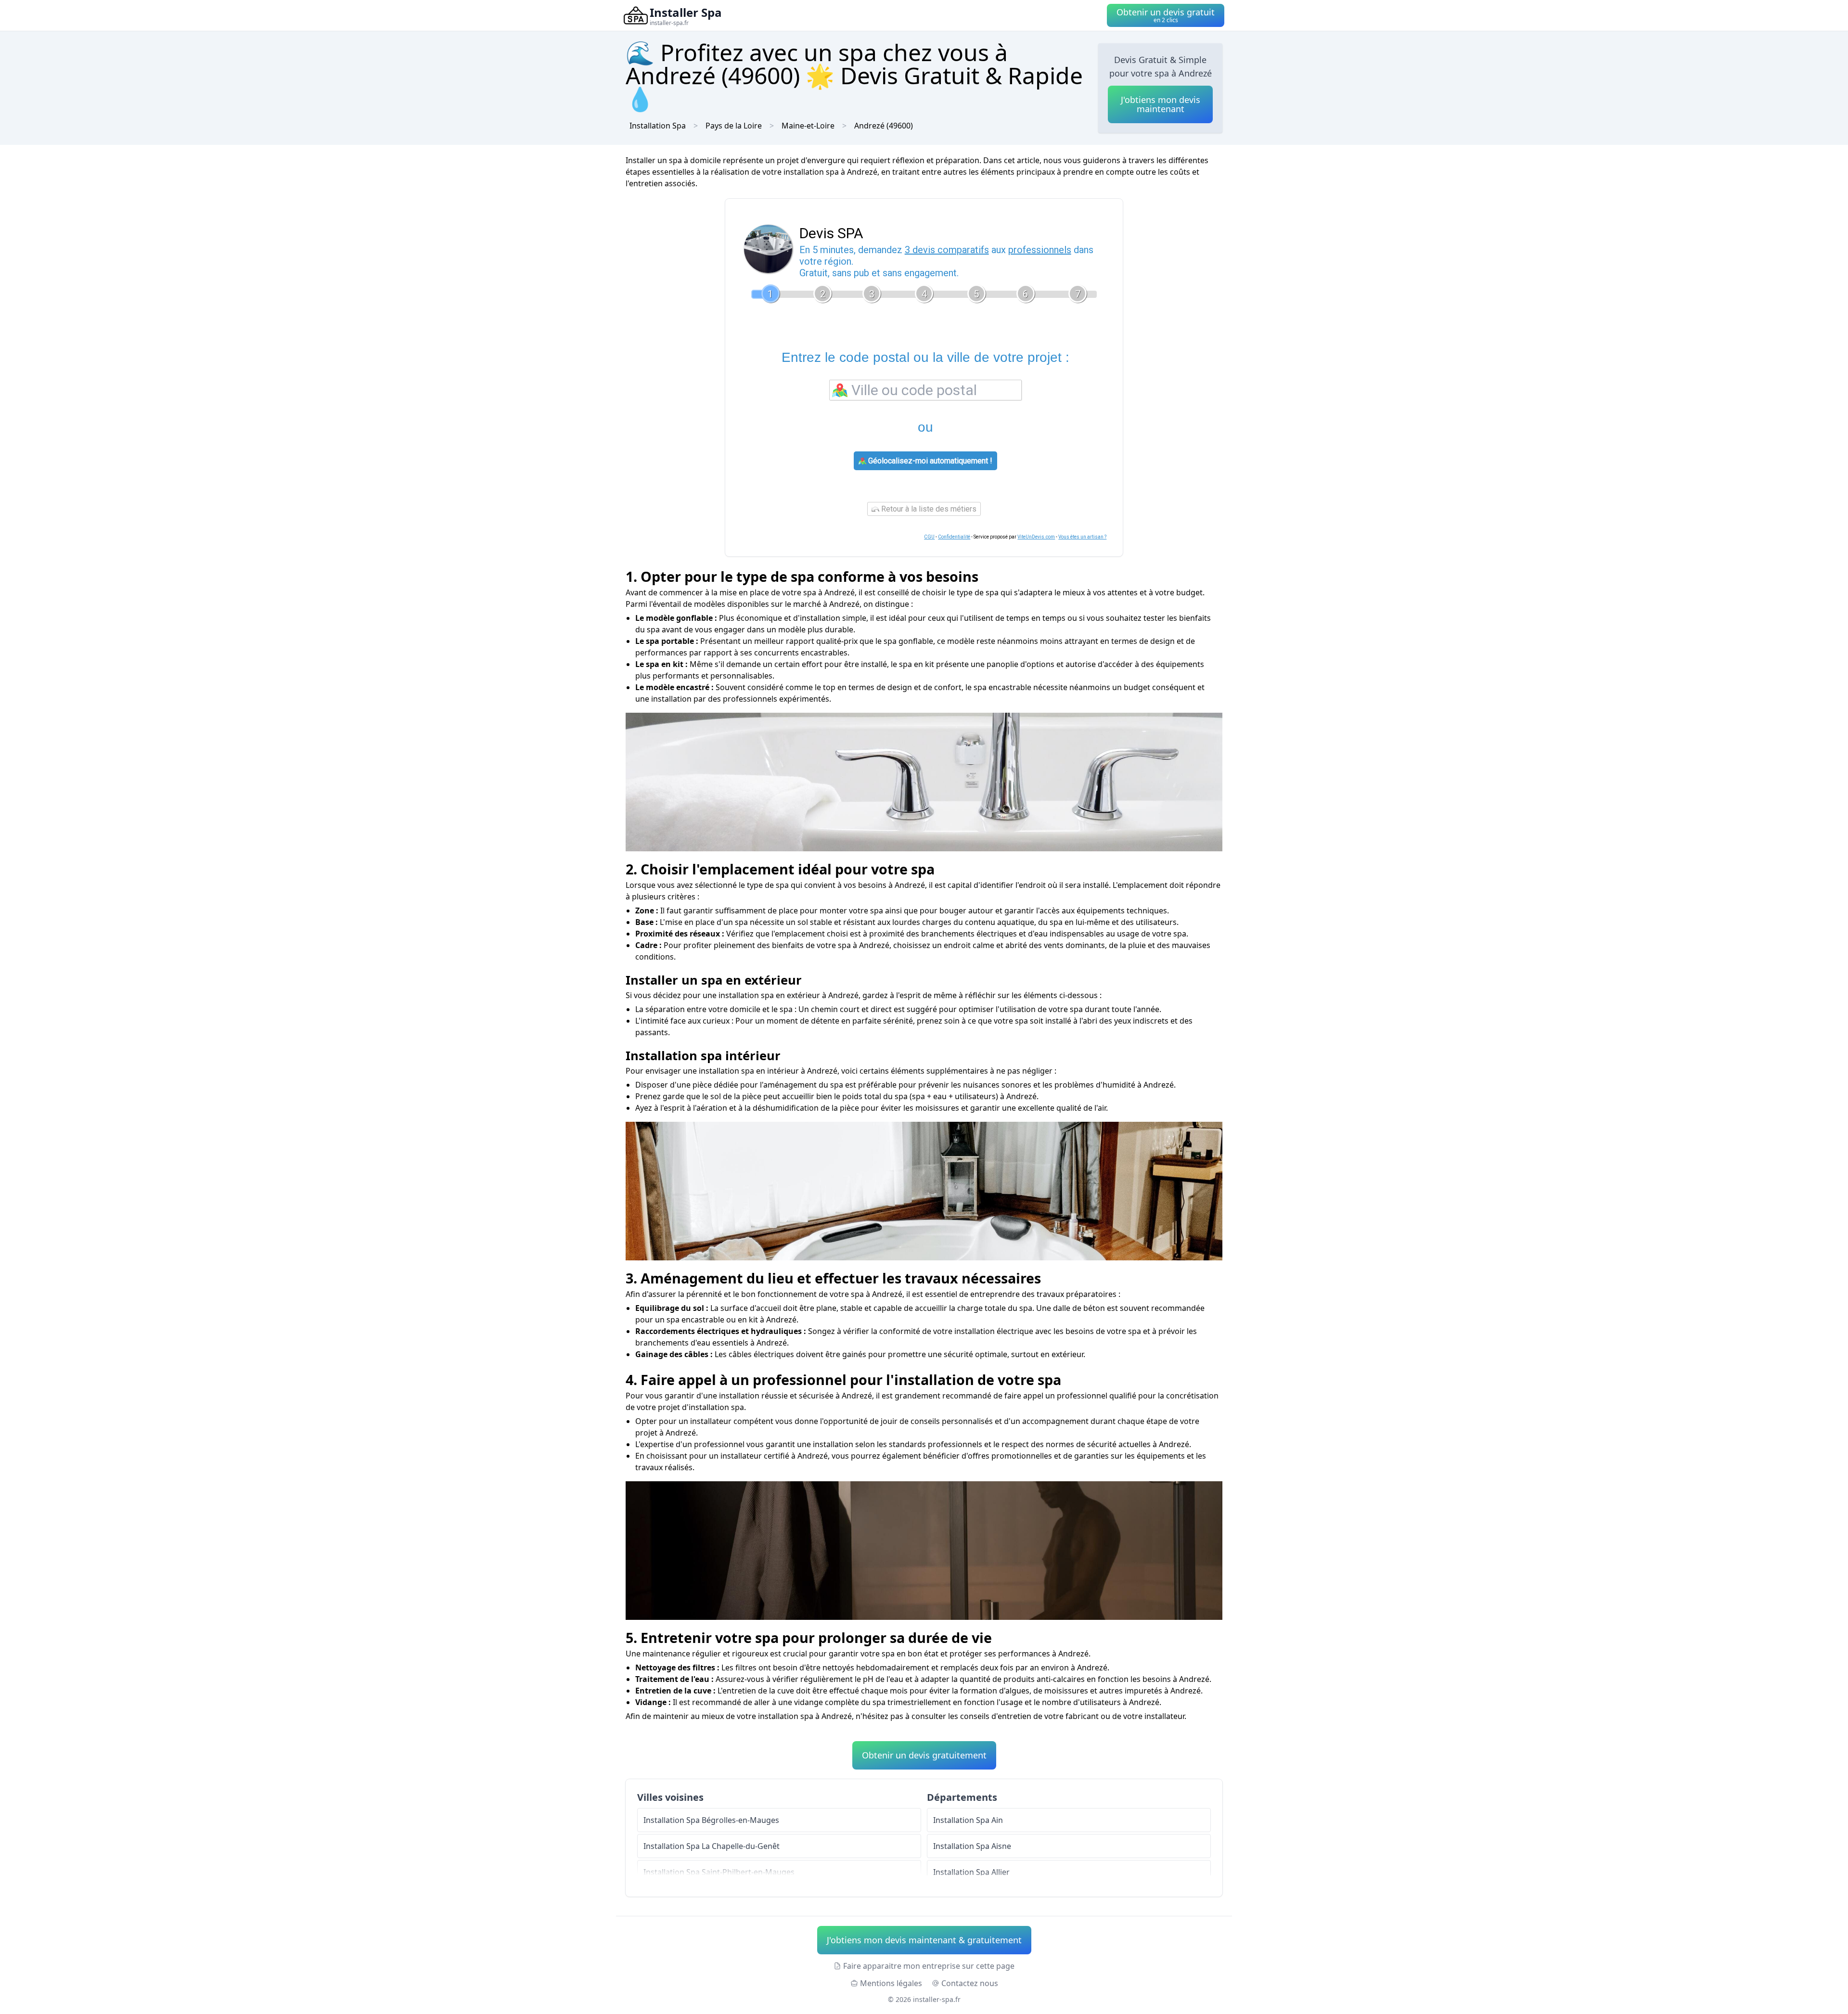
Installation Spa (658, 126)
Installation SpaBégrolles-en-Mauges (711, 1820)
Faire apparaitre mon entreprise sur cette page (929, 1966)
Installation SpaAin (968, 1820)
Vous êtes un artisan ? (1082, 537)
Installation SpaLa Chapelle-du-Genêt (712, 1846)
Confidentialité (954, 537)
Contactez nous (970, 1983)
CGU (929, 537)
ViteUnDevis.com (1036, 537)
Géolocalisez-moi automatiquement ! (929, 461)
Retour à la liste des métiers (928, 509)
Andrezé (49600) (884, 126)
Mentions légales (891, 1983)
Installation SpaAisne (972, 1846)
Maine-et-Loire (808, 126)
